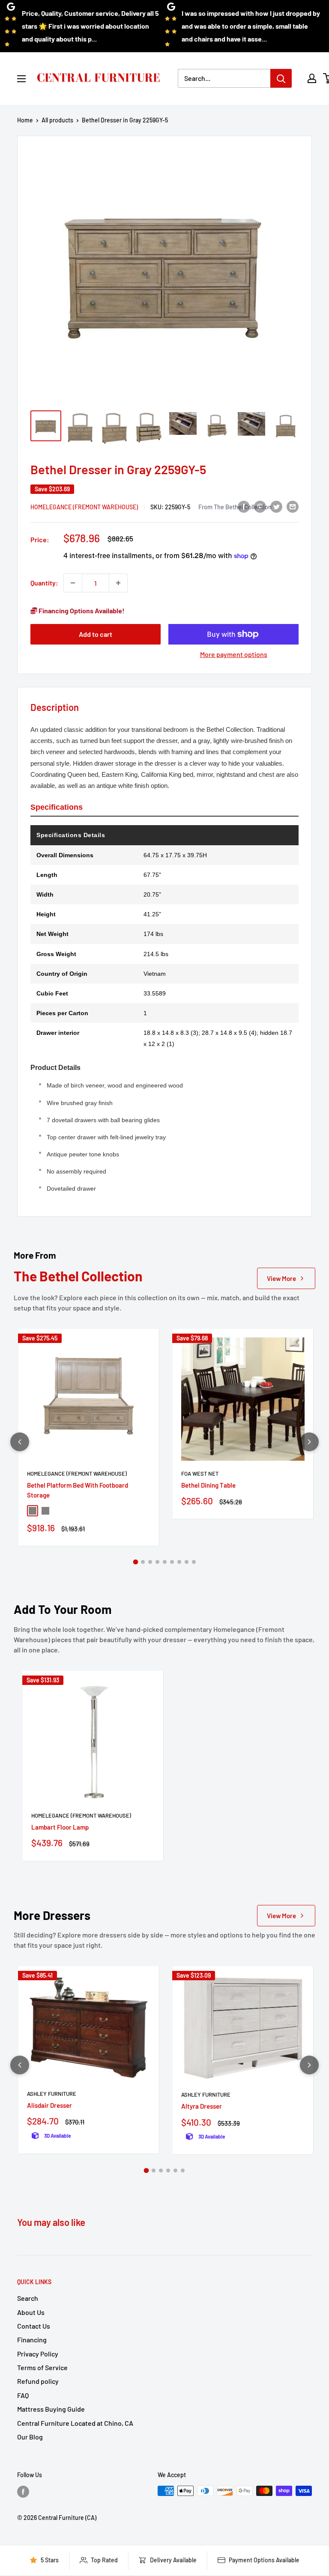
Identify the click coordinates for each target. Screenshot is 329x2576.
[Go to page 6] (172, 1562)
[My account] (312, 78)
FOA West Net (200, 1474)
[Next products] (309, 1442)
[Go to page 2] (143, 1562)
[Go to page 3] (150, 1562)
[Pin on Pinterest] (260, 506)
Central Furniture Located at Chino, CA (75, 2423)
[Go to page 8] (187, 1562)
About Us (31, 2312)
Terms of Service (42, 2367)
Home (25, 120)
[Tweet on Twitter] (276, 506)
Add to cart (96, 634)
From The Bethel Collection (235, 507)
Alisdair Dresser (49, 2105)
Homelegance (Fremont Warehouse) (84, 507)
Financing (32, 2340)
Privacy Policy (38, 2354)
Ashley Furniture (52, 2094)
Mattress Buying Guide (51, 2409)
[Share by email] (293, 506)
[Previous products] (20, 1442)
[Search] (281, 78)
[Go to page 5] (165, 1562)
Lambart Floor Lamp (60, 1827)
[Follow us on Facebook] (23, 2492)
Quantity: (44, 583)
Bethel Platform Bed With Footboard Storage (78, 1490)
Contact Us (34, 2326)
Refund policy (38, 2381)
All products (57, 120)
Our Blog (30, 2437)
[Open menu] (21, 79)
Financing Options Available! (81, 611)
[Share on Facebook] (244, 506)
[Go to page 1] (135, 1562)
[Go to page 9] (194, 1562)
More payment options (234, 654)
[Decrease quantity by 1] (73, 583)
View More (281, 1278)
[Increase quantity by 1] (118, 583)
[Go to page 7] (179, 1562)
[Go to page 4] (157, 1562)
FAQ (23, 2395)
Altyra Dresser (202, 2106)
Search (28, 2298)
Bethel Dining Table (208, 1485)
